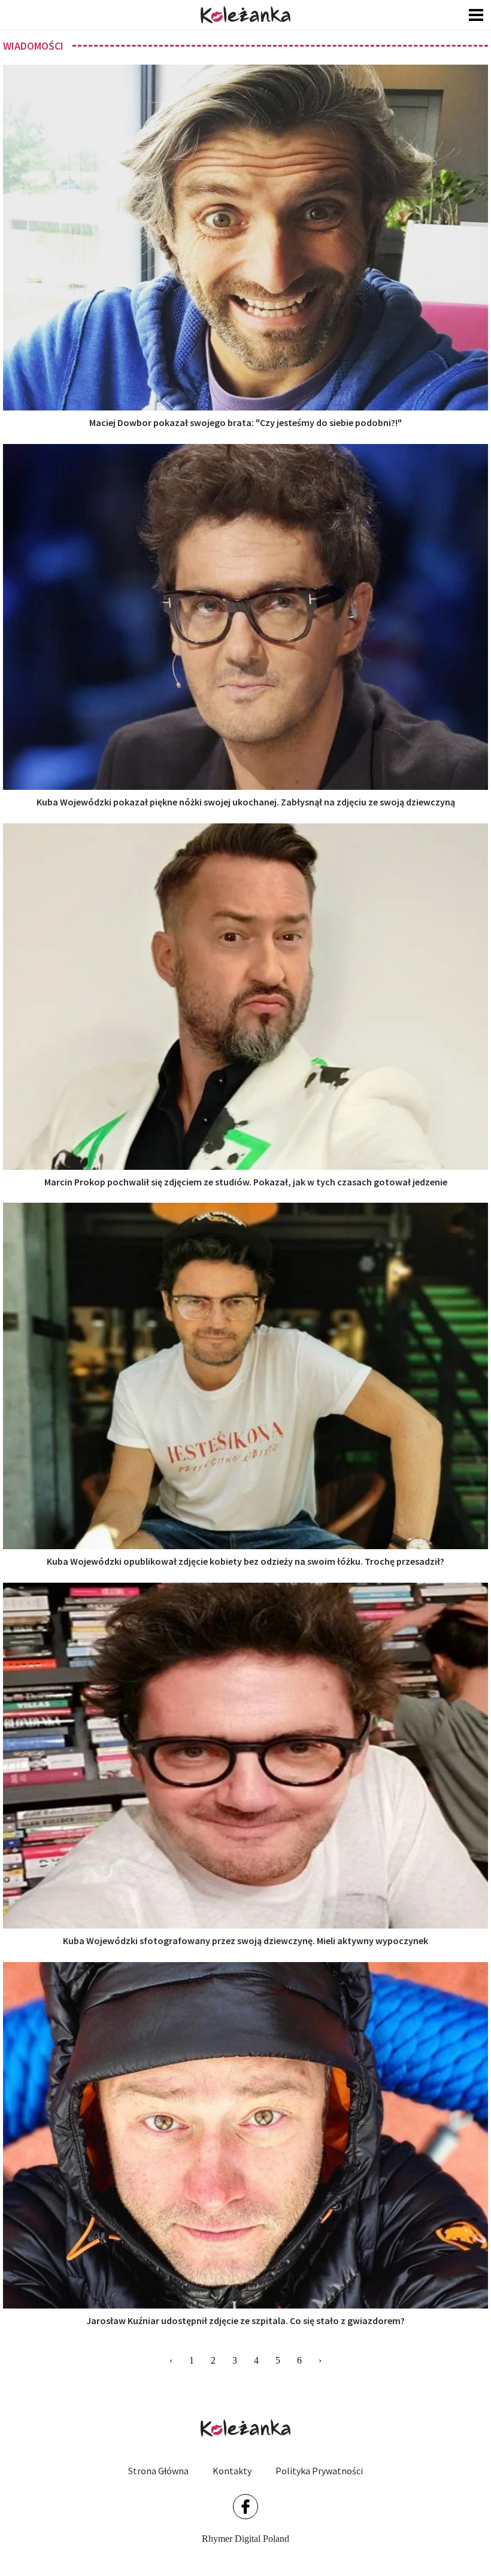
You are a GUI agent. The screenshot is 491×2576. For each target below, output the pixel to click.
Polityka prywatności (319, 2471)
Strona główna (158, 2471)
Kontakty (232, 2471)
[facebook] (245, 2507)
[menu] (476, 15)
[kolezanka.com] (245, 15)
